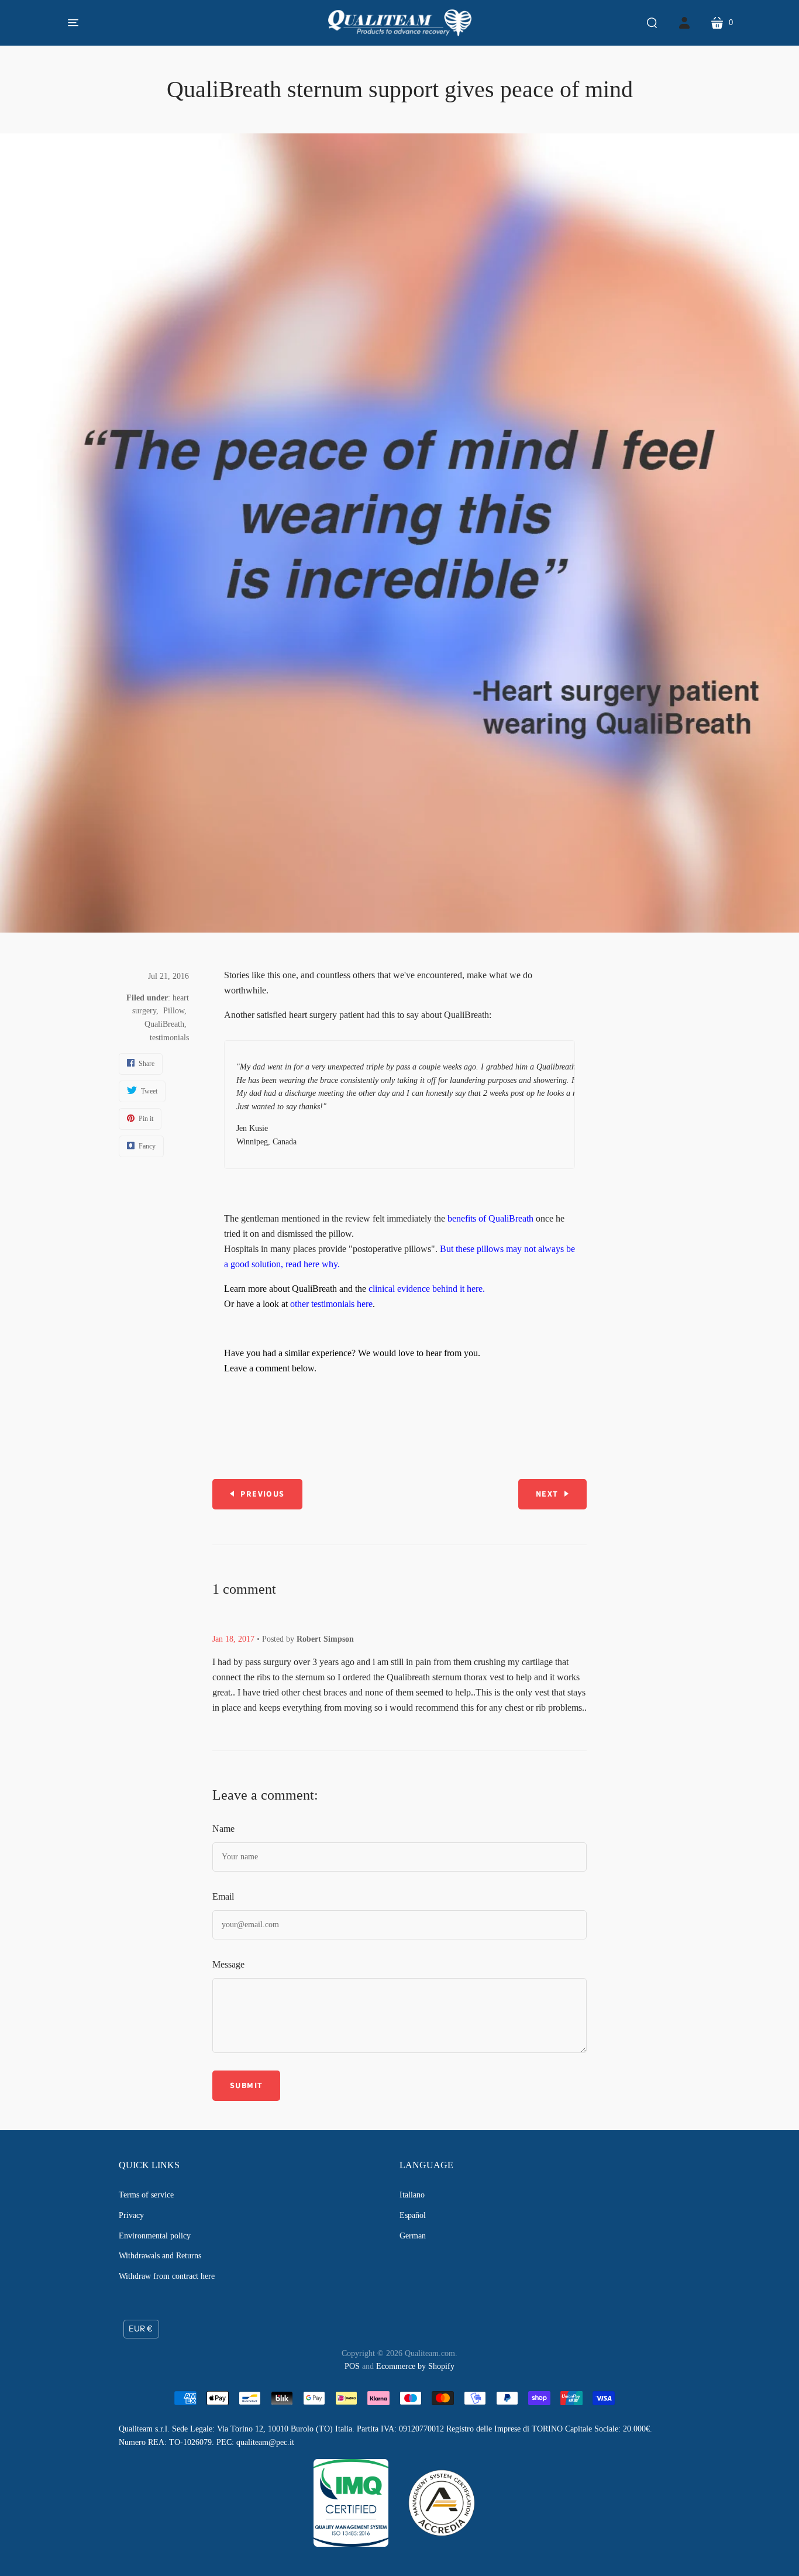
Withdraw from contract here (167, 2276)
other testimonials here (331, 1304)
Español (413, 2215)
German (413, 2236)
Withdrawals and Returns (160, 2256)
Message (228, 1964)
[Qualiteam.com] (400, 23)
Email (223, 1896)
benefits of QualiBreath (490, 1218)
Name (223, 1829)
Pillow (174, 1011)
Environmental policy (155, 2236)
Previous (262, 1494)
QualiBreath (164, 1024)
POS (352, 2366)
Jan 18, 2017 (233, 1639)
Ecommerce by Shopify (415, 2366)
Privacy (131, 2215)
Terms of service (146, 2195)
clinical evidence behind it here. (427, 1289)
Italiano (412, 2195)
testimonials (169, 1038)
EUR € (141, 2329)
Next (547, 1494)
